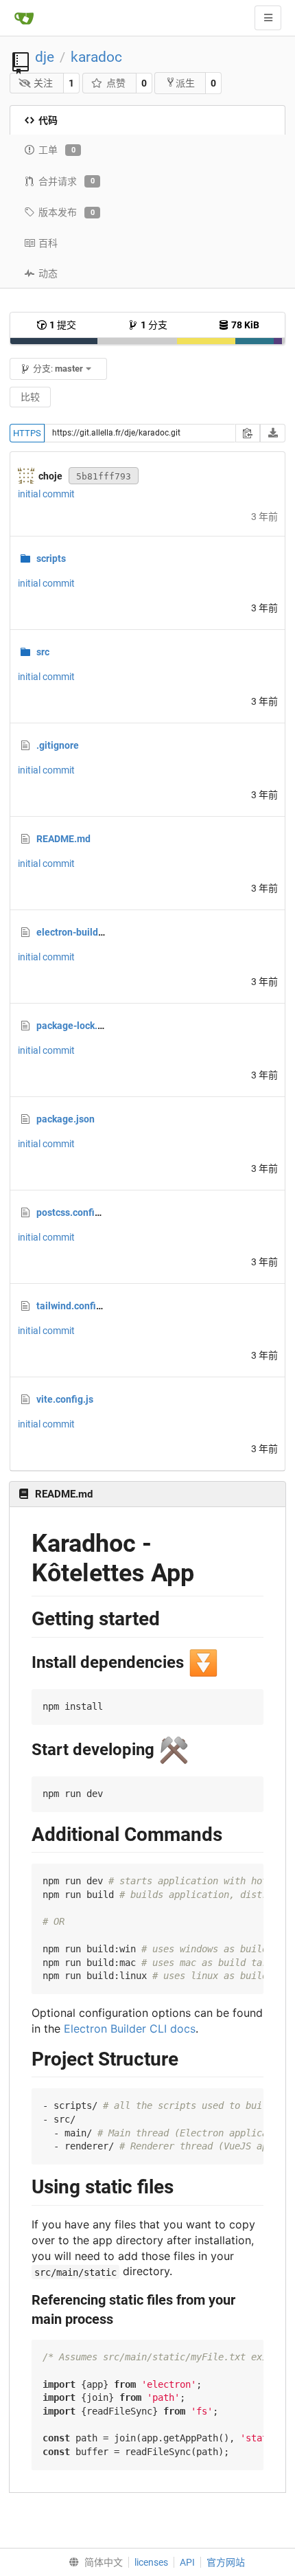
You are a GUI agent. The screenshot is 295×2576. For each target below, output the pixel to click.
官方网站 (226, 2562)
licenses (151, 2562)
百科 (48, 243)
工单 (57, 150)
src (43, 652)
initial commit (46, 494)
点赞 (116, 83)
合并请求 (67, 181)
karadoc (96, 57)
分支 (154, 325)
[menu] (93, 2562)
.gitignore (58, 745)
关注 (43, 83)
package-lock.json (76, 1026)
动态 (48, 273)
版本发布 (67, 212)
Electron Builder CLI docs (130, 2029)
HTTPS (27, 433)
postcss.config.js (73, 1212)
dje (45, 57)
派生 (185, 83)
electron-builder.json (82, 932)
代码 (48, 120)
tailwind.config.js (74, 1306)
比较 (30, 397)
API (187, 2562)
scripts (51, 558)
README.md (63, 839)
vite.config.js (65, 1399)
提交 (63, 325)
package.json (66, 1119)
